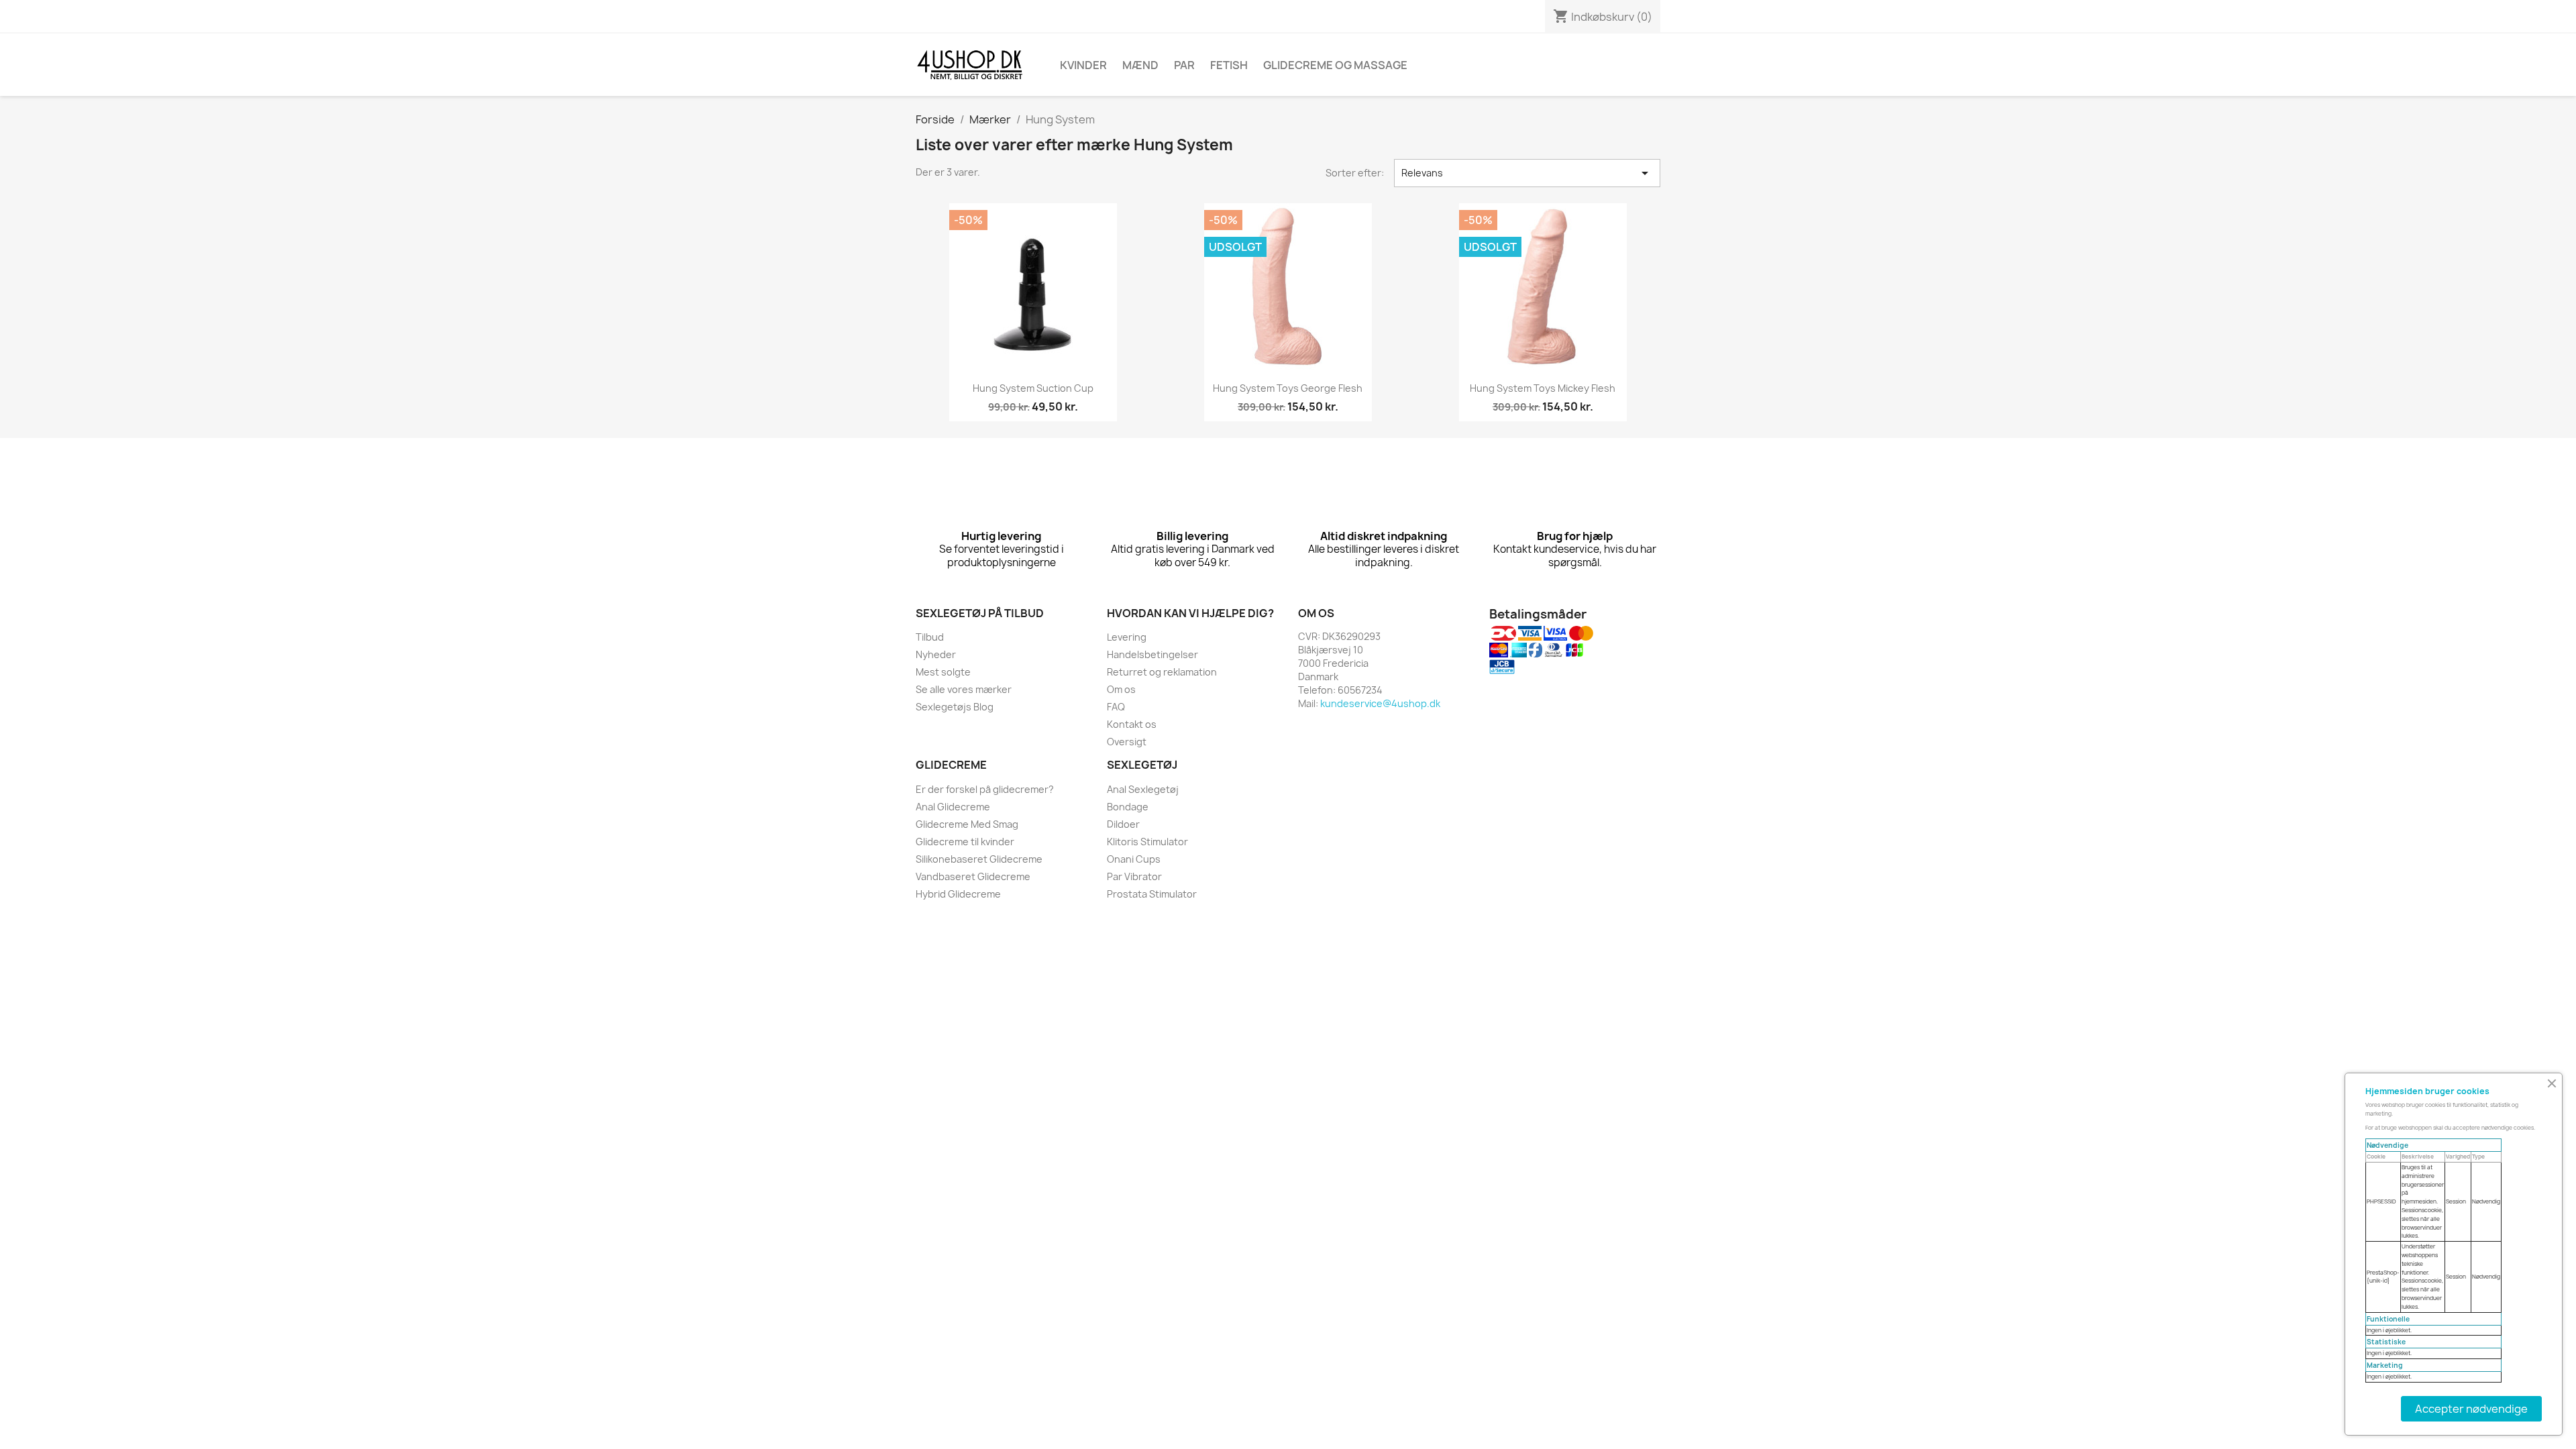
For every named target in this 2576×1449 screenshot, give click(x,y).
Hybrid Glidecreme (958, 894)
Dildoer (1123, 824)
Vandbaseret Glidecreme (973, 876)
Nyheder (936, 654)
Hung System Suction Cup (1033, 388)
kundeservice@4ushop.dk (1380, 703)
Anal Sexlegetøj (1143, 789)
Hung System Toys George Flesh (1288, 388)
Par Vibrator (1134, 876)
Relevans (1527, 173)
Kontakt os (1132, 724)
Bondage (1128, 807)
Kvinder (1083, 65)
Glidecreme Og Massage (1335, 65)
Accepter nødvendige (2471, 1409)
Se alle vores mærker (964, 689)
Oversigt (1127, 742)
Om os (1121, 689)
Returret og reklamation (1162, 672)
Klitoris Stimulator (1147, 842)
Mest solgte (943, 672)
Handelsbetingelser (1152, 654)
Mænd (1140, 65)
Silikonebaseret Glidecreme (979, 859)
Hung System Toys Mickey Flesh (1543, 388)
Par (1184, 65)
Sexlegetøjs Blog (955, 707)
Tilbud (930, 637)
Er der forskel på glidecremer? (985, 789)
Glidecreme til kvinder (965, 842)
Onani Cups (1134, 859)
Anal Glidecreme (953, 807)
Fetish (1229, 65)
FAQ (1116, 707)
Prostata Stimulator (1152, 894)
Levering (1127, 637)
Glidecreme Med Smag (967, 824)
